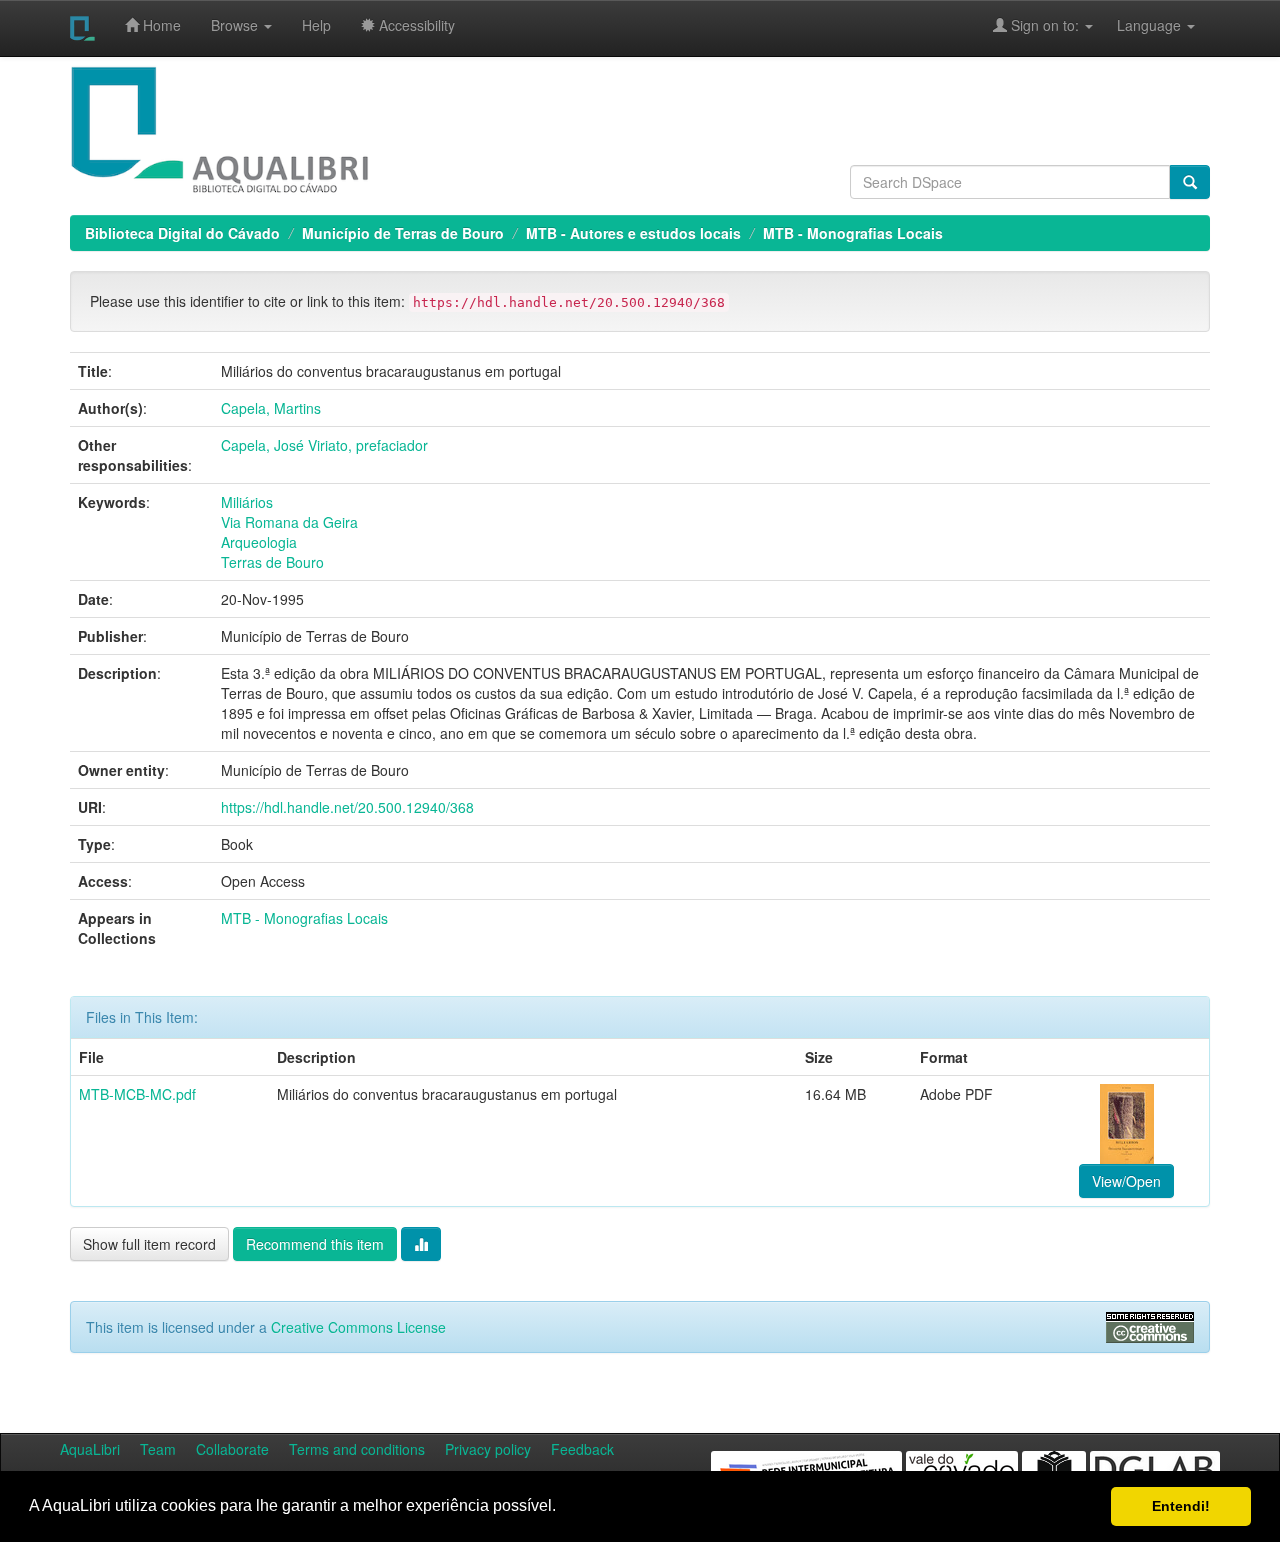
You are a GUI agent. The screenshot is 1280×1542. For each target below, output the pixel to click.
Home (160, 25)
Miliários (247, 502)
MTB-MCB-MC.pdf (137, 1094)
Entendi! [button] (1181, 1506)
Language (1139, 25)
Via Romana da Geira (289, 522)
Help (316, 25)
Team (158, 1449)
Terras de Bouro (272, 562)
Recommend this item (315, 1244)
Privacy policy (488, 1449)
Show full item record (149, 1244)
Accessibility (415, 25)
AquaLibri (90, 1449)
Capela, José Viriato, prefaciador (324, 445)
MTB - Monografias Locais (853, 233)
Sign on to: (1045, 25)
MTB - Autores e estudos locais (633, 233)
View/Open (1126, 1181)
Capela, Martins (271, 408)
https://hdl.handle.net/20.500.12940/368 (347, 807)
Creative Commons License (358, 1327)
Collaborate (232, 1449)
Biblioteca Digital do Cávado (182, 233)
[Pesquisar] (1190, 182)
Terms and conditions (357, 1449)
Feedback (582, 1449)
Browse (236, 25)
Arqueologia (259, 542)
